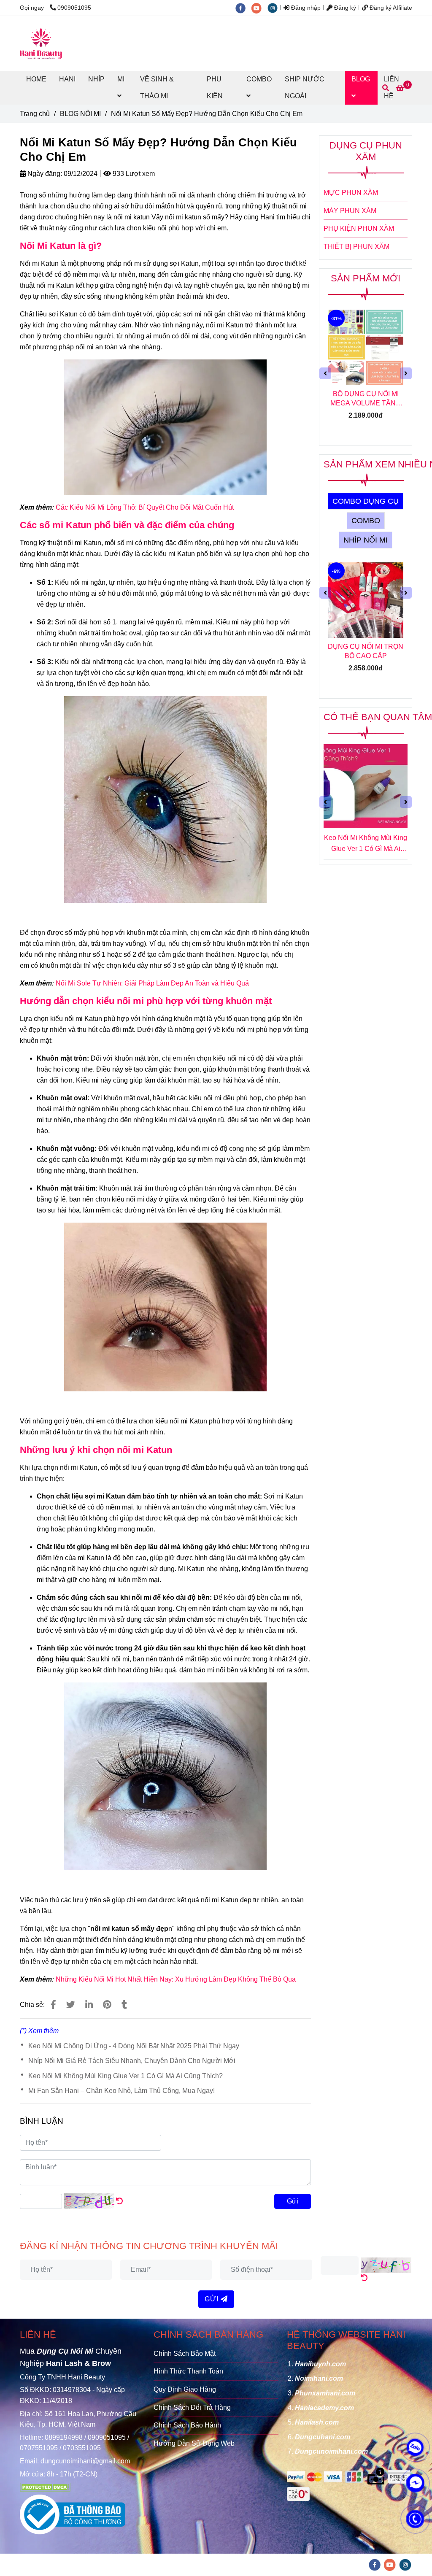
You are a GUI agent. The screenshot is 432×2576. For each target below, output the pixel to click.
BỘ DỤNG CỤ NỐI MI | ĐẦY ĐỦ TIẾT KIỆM (366, 651)
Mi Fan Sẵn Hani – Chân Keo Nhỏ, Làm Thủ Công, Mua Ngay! (121, 2091)
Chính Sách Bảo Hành (187, 2425)
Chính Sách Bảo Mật (185, 2353)
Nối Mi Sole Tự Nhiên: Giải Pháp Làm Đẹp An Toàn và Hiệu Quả (152, 983)
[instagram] (275, 8)
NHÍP (96, 79)
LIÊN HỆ (38, 2334)
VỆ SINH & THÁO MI (157, 88)
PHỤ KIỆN (215, 88)
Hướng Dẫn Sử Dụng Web (194, 2443)
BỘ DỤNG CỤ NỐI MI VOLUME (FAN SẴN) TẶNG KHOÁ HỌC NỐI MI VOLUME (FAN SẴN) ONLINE (366, 399)
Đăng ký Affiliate (390, 8)
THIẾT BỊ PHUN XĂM (356, 247)
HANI (67, 79)
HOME (36, 79)
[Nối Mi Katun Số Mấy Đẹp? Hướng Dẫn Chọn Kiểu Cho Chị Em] (41, 43)
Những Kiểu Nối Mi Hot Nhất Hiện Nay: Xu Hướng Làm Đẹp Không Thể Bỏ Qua (176, 1979)
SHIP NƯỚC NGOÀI (305, 88)
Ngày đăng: (44, 174)
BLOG (361, 79)
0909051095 (74, 8)
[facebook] (243, 8)
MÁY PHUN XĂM (350, 211)
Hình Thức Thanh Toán (188, 2371)
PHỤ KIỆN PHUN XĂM (359, 228)
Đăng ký (344, 8)
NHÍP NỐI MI (366, 540)
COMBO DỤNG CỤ (366, 501)
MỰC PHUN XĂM (351, 193)
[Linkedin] (89, 2005)
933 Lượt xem (133, 174)
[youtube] (259, 8)
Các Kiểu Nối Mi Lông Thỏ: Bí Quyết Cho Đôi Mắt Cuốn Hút (145, 507)
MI (121, 79)
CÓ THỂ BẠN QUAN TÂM (378, 717)
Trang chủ (35, 114)
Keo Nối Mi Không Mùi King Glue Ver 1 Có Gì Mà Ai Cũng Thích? (126, 2076)
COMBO (259, 79)
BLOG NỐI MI (80, 114)
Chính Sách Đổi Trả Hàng (192, 2407)
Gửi (293, 2201)
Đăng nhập (305, 8)
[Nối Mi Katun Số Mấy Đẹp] (53, 2005)
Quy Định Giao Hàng (185, 2389)
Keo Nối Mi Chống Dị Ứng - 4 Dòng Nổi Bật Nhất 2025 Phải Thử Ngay (134, 2046)
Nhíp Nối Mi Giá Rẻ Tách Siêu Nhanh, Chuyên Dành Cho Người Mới (132, 2061)
